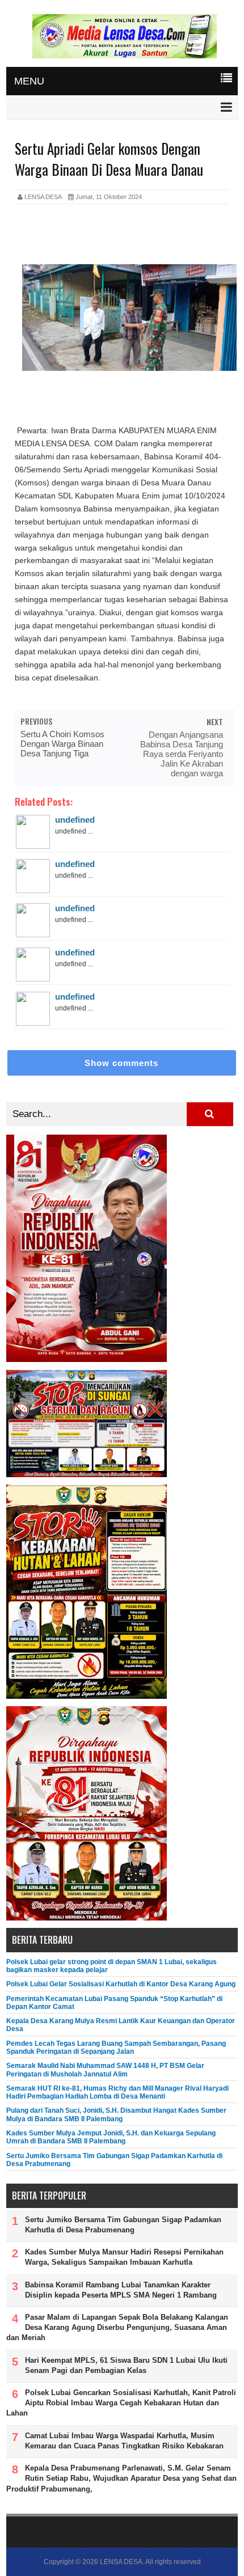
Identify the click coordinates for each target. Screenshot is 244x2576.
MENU (29, 81)
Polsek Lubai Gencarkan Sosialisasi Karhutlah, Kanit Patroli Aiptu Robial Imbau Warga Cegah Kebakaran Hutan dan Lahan (121, 2403)
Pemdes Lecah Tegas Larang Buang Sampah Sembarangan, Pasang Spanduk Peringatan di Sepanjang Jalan (116, 2048)
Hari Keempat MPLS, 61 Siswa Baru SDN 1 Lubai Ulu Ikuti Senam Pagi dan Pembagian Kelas (126, 2365)
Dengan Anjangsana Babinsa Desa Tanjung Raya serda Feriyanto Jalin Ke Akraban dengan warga (182, 754)
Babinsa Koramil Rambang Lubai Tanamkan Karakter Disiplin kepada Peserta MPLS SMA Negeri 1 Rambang (121, 2290)
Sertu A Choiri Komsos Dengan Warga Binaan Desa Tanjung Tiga (62, 744)
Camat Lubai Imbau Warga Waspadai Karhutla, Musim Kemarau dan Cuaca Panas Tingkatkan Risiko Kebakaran (124, 2441)
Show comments (121, 1063)
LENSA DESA (121, 2562)
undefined (75, 820)
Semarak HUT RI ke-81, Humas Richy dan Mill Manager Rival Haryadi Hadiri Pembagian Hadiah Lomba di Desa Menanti (117, 2092)
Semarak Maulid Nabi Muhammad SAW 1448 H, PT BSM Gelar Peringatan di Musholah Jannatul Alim (105, 2070)
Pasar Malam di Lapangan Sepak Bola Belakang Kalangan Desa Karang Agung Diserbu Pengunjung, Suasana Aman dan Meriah (117, 2327)
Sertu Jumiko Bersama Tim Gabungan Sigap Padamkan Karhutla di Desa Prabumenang (123, 2225)
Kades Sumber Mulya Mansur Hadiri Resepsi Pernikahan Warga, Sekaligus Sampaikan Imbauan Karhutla (124, 2257)
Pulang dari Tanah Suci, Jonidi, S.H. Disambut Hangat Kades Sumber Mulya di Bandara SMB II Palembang (116, 2114)
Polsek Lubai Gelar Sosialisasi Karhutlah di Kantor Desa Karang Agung (121, 1984)
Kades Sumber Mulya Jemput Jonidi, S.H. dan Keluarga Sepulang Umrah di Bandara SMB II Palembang (111, 2137)
